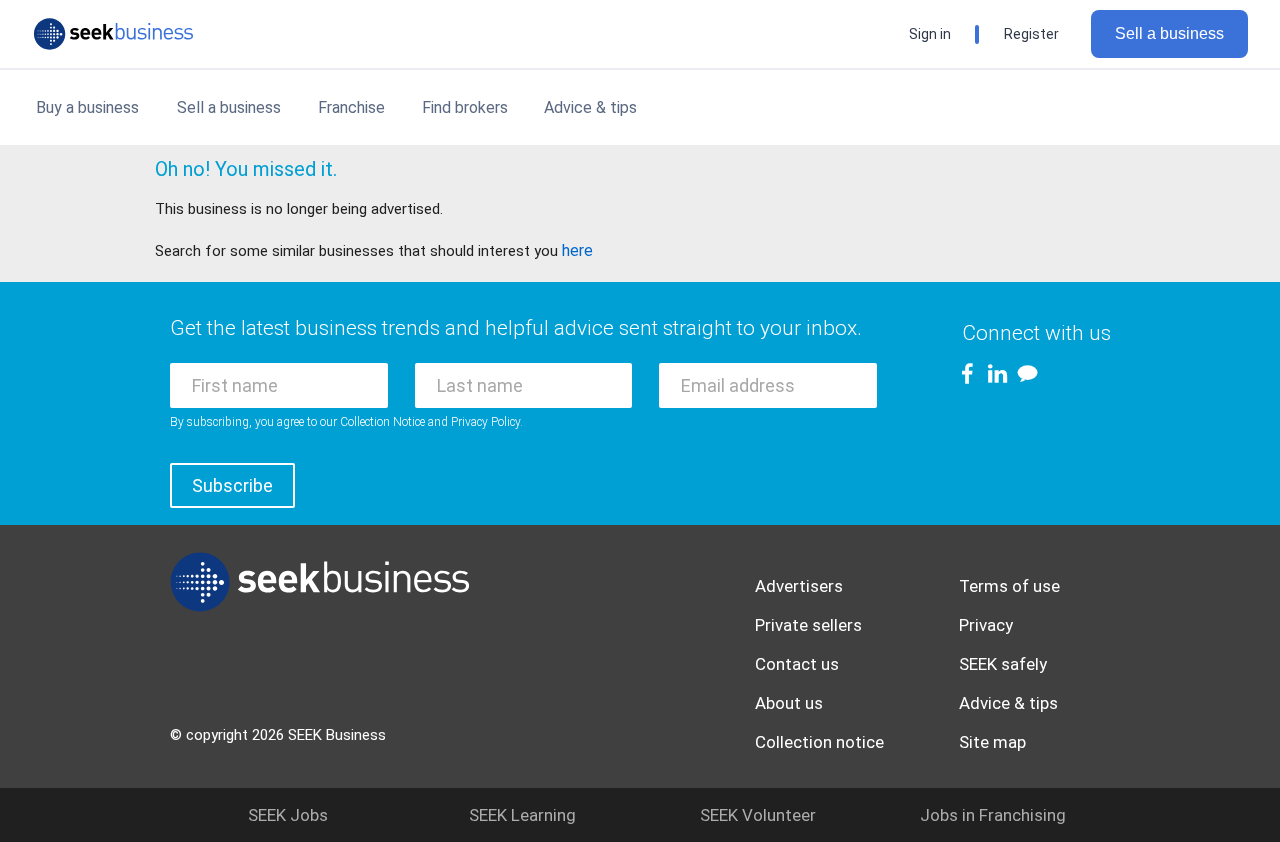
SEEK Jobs (288, 815)
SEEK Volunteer (758, 815)
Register (1031, 34)
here (577, 250)
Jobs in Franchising (993, 815)
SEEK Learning (522, 815)
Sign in (930, 34)
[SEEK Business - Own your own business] (113, 34)
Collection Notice (382, 422)
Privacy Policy (485, 422)
